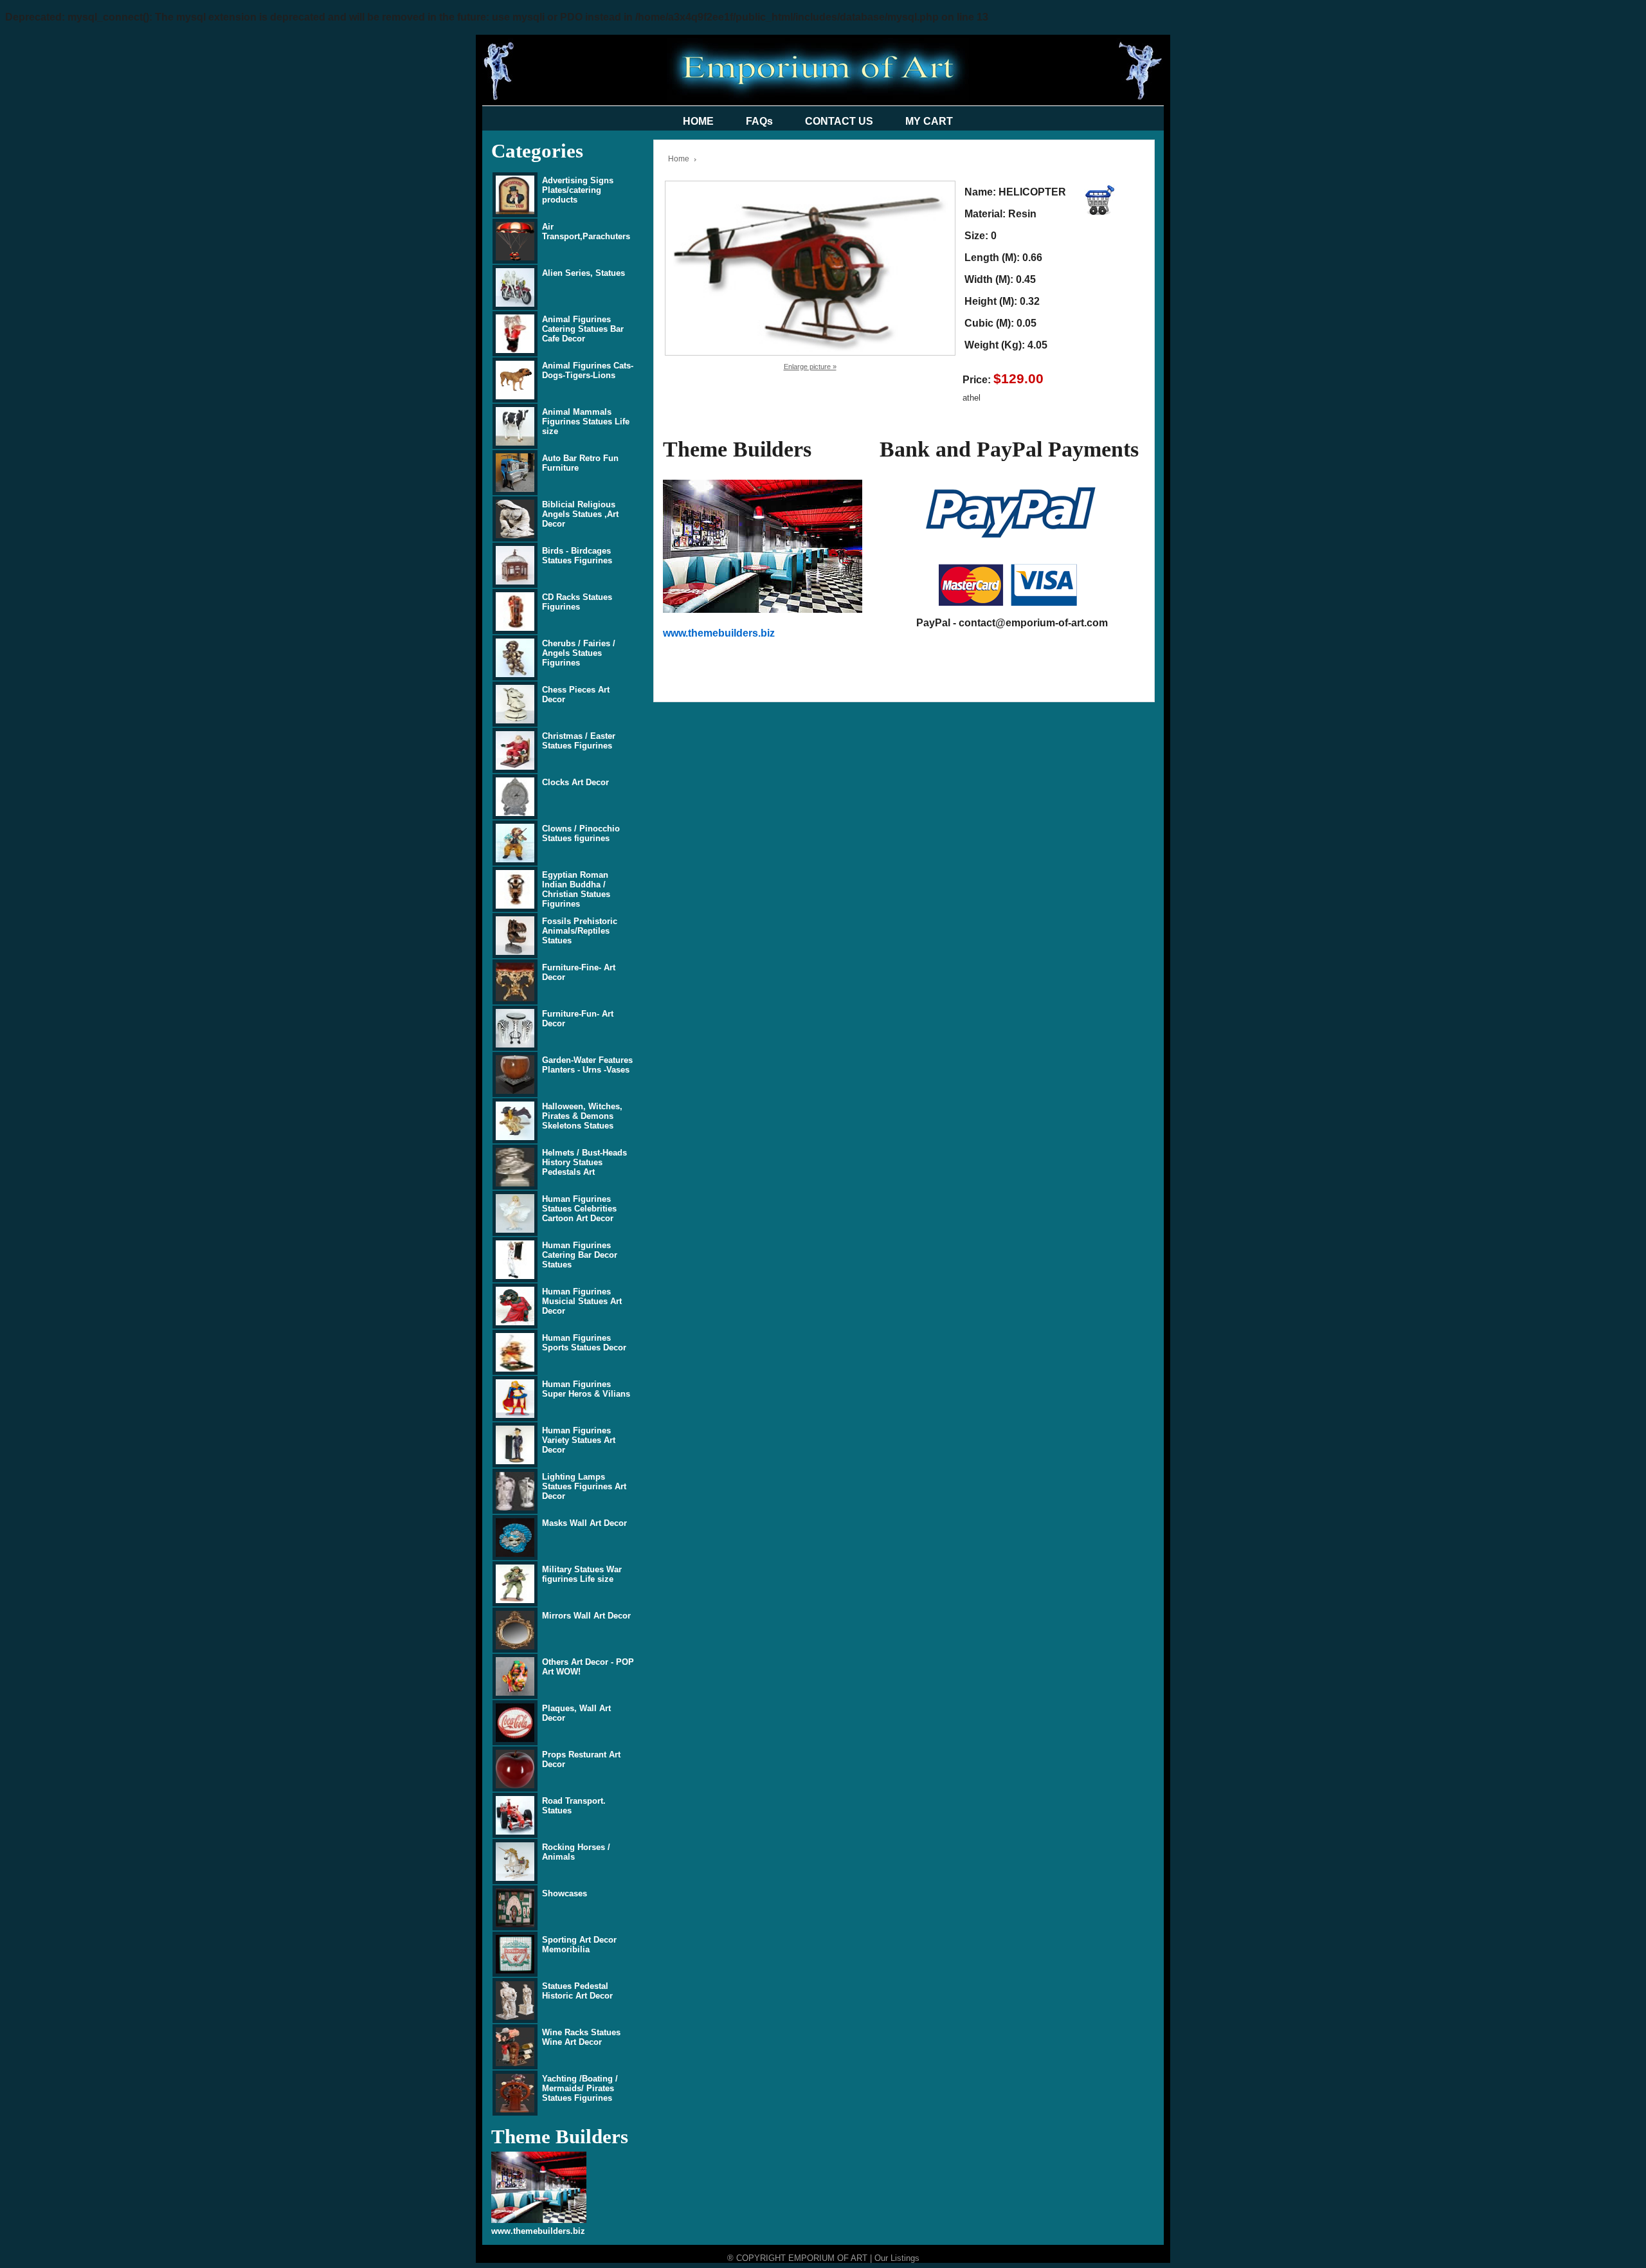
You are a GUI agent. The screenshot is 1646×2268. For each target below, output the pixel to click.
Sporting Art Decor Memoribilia (579, 1945)
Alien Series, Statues (583, 273)
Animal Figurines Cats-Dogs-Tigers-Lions (588, 370)
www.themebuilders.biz (538, 2231)
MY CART (929, 121)
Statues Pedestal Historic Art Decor (577, 1991)
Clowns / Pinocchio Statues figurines (581, 833)
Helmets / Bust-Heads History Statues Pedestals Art (584, 1162)
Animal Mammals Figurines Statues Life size (586, 422)
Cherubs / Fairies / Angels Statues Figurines (579, 653)
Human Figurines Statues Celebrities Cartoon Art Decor (579, 1209)
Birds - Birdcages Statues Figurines (577, 556)
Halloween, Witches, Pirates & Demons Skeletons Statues (582, 1116)
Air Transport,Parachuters (586, 231)
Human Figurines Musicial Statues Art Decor (582, 1301)
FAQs (759, 121)
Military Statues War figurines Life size (582, 1574)
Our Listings (897, 2258)
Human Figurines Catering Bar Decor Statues (580, 1255)
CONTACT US (839, 121)
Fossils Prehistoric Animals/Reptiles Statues (580, 931)
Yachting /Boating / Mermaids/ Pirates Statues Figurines (580, 2088)
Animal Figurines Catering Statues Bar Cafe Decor (583, 329)
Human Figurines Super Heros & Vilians (586, 1389)
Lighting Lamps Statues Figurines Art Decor (584, 1486)
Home (679, 159)
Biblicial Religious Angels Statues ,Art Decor (580, 514)
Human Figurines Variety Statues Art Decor (579, 1440)
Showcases (565, 1893)
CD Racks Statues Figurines (577, 602)
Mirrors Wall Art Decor (586, 1616)
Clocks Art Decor (575, 782)
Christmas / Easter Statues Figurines (579, 741)
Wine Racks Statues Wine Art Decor (581, 2037)
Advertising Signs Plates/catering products (578, 190)
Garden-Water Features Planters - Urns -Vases (587, 1065)
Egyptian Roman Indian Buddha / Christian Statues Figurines (576, 889)
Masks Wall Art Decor (584, 1523)
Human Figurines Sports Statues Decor (584, 1343)
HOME (698, 121)
